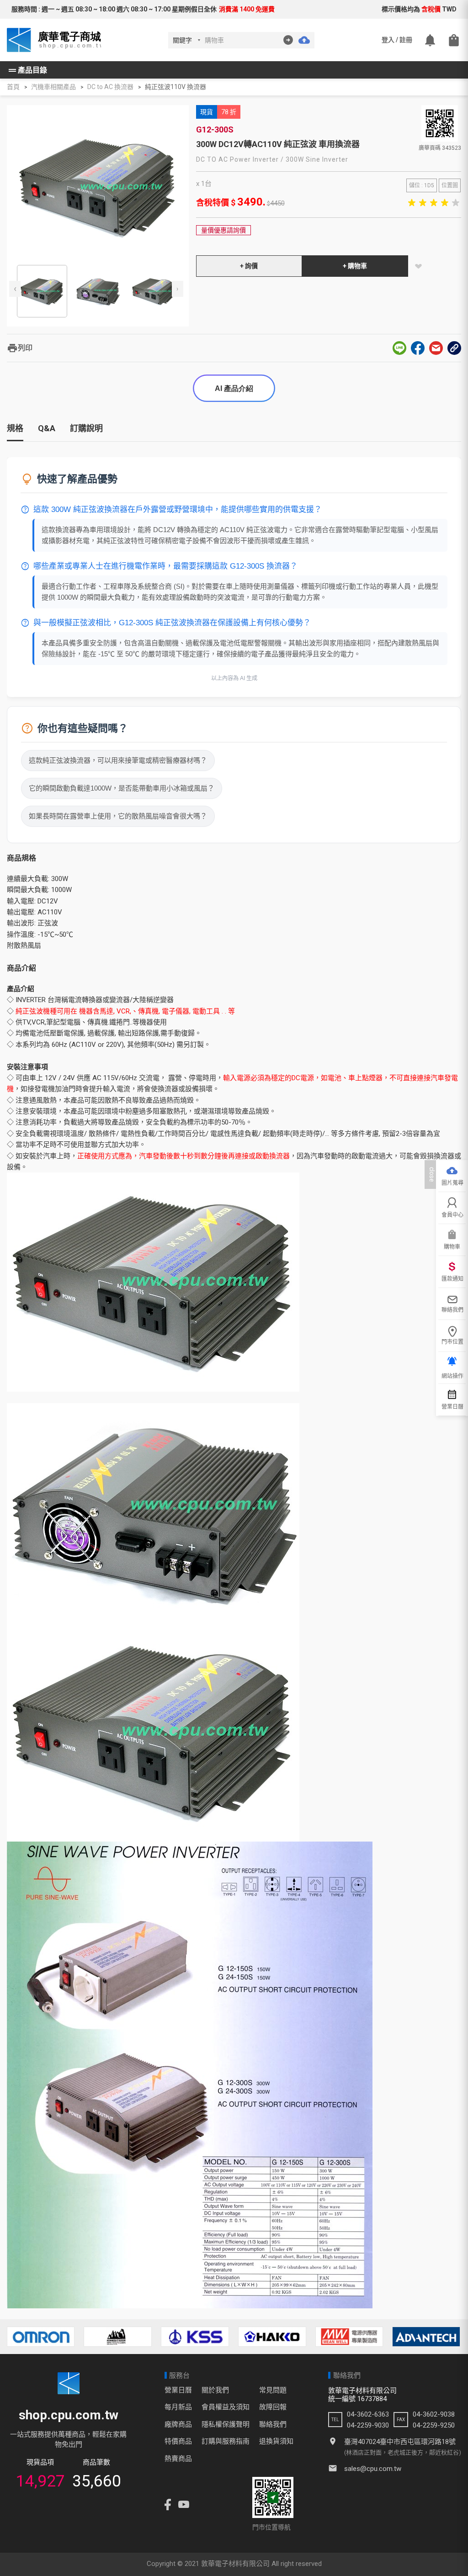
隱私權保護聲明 (226, 2424)
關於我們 (215, 2390)
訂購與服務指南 (226, 2441)
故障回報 (273, 2407)
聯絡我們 (273, 2424)
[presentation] (15, 289)
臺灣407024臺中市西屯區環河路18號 (400, 2442)
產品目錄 (27, 70)
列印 (20, 348)
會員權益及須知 (226, 2407)
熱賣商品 (178, 2459)
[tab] (15, 432)
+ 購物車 (355, 266)
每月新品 (178, 2407)
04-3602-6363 (368, 2414)
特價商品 (178, 2441)
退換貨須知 (276, 2441)
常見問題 (273, 2390)
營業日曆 (178, 2390)
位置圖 (450, 185)
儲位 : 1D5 (422, 185)
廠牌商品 (178, 2424)
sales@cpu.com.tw (373, 2469)
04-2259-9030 (368, 2425)
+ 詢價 (249, 266)
